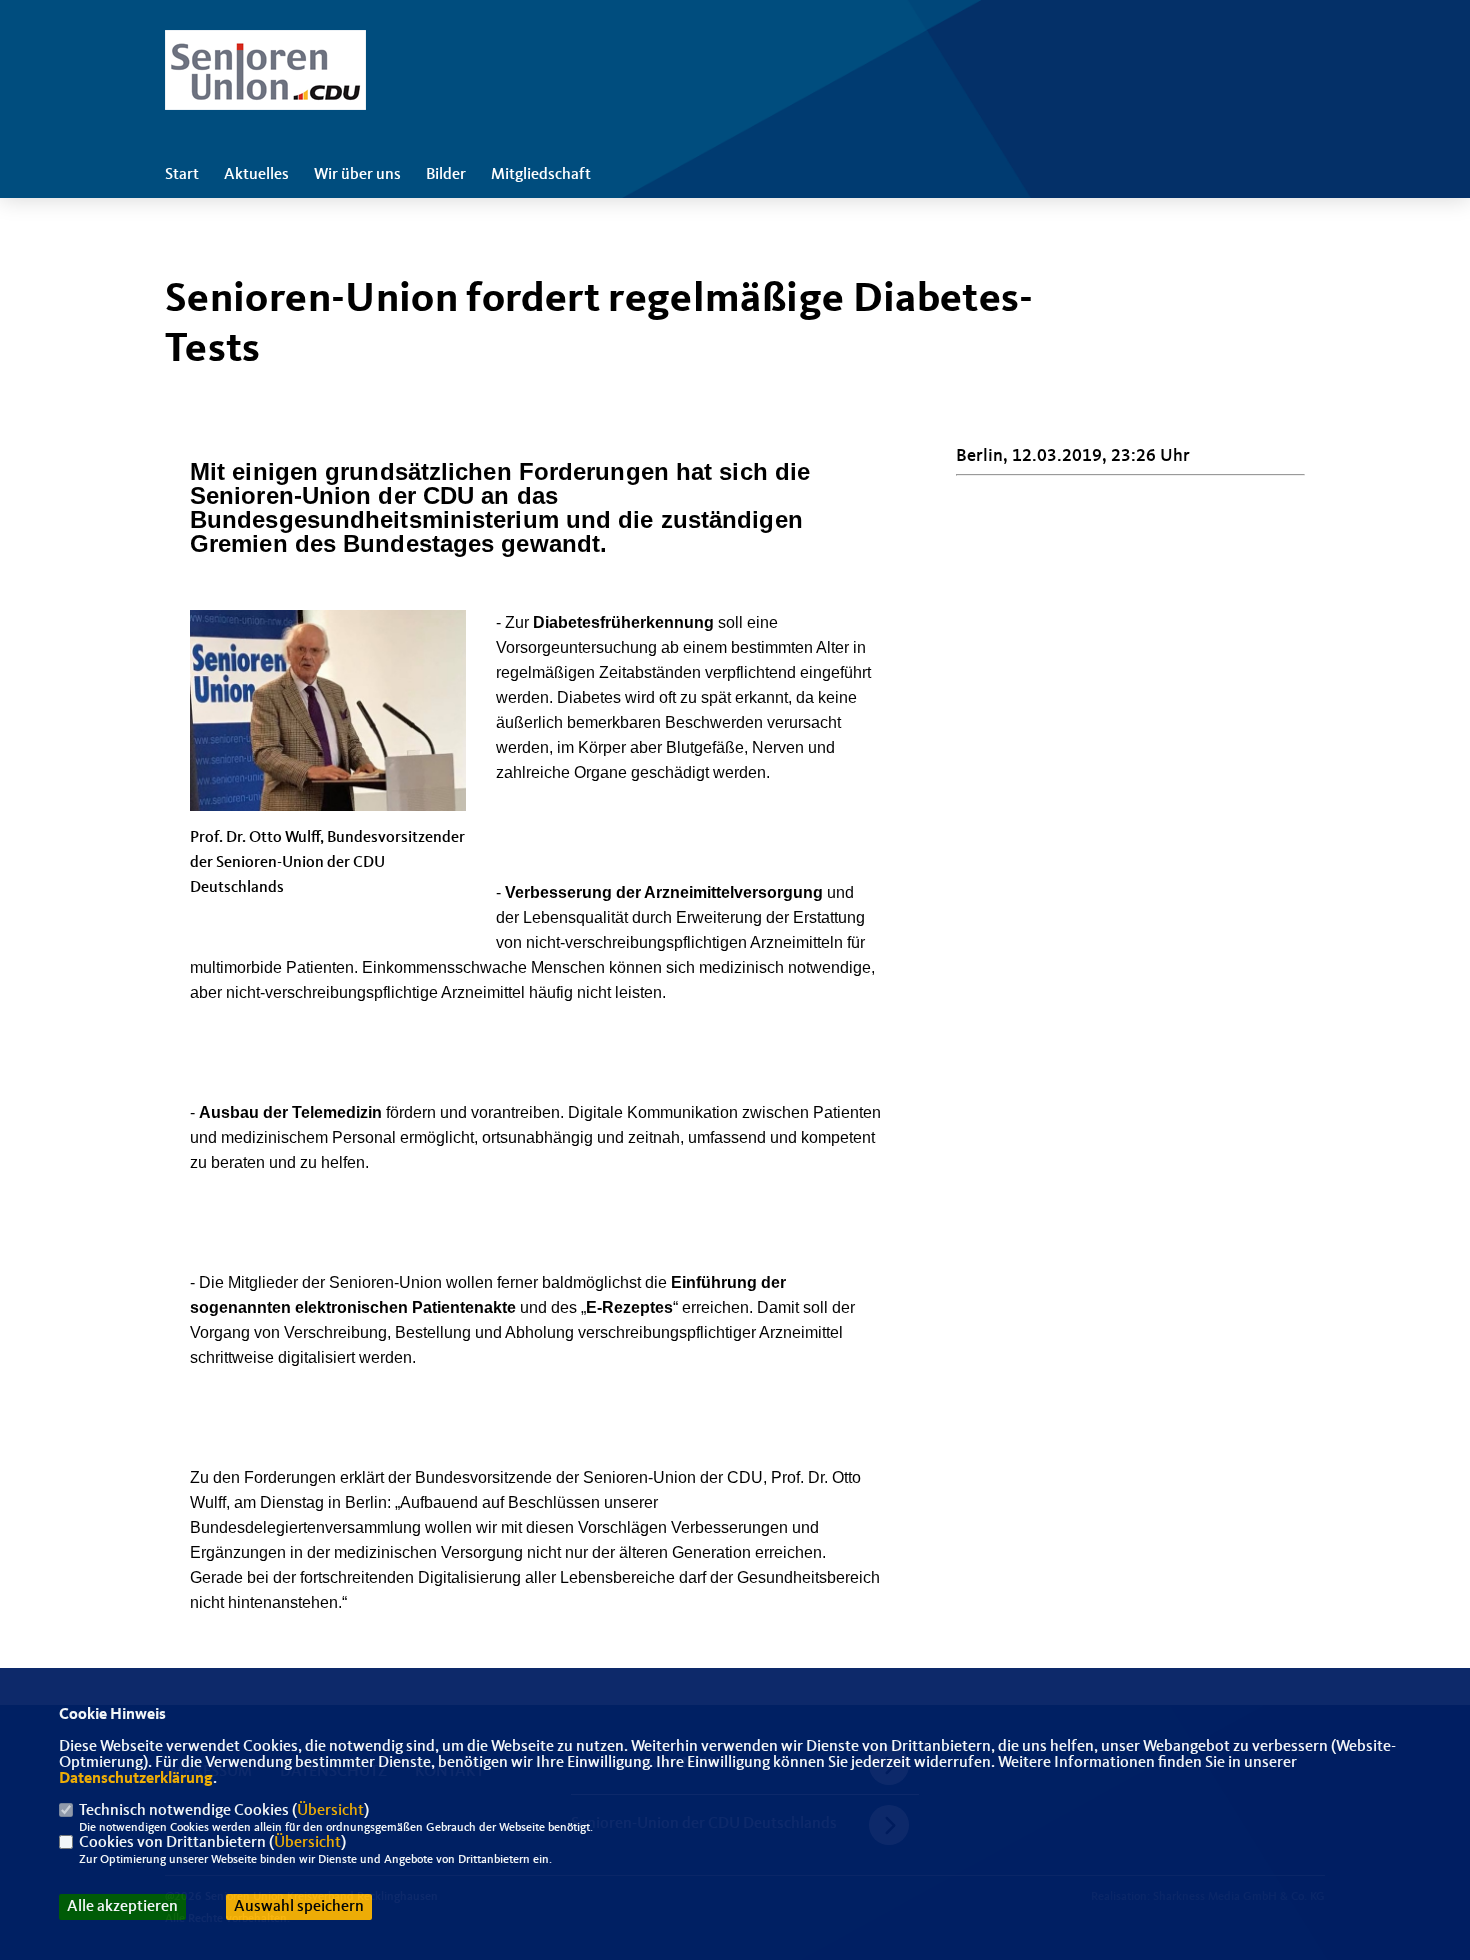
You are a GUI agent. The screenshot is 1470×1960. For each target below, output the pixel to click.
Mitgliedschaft (541, 175)
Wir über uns (357, 175)
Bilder (446, 175)
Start (182, 175)
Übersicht (330, 1811)
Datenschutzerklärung (136, 1779)
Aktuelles (256, 175)
